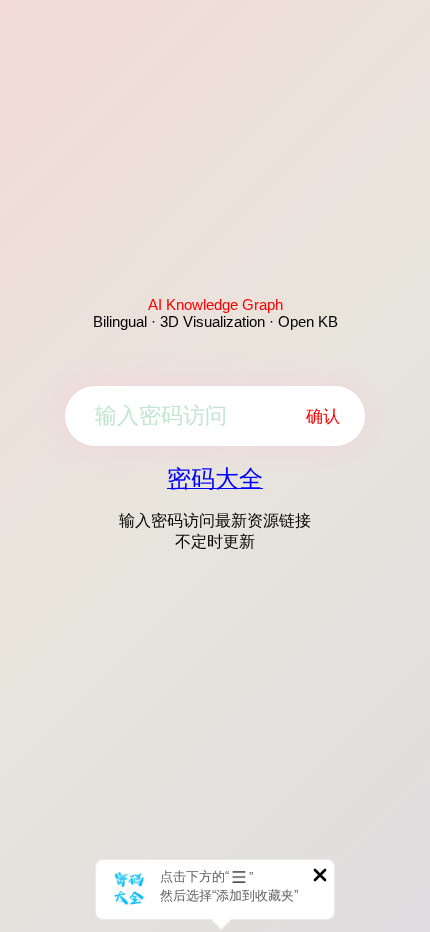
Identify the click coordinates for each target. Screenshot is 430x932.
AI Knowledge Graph (215, 304)
